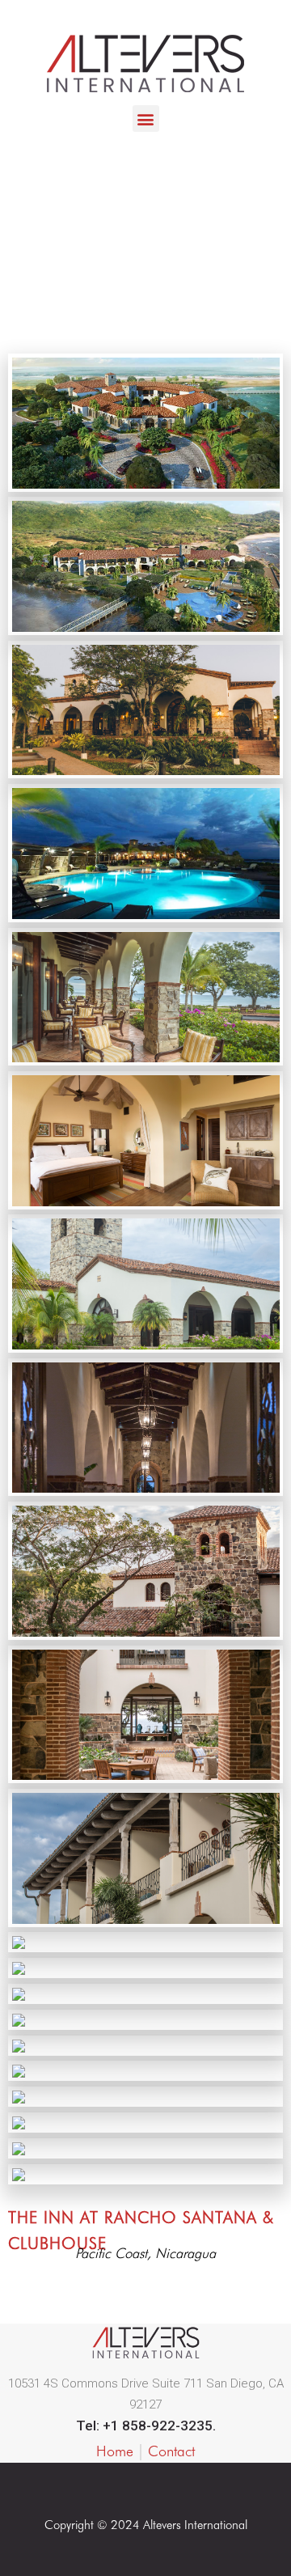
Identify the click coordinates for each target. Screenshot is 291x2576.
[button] (146, 119)
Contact (171, 2451)
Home (115, 2451)
